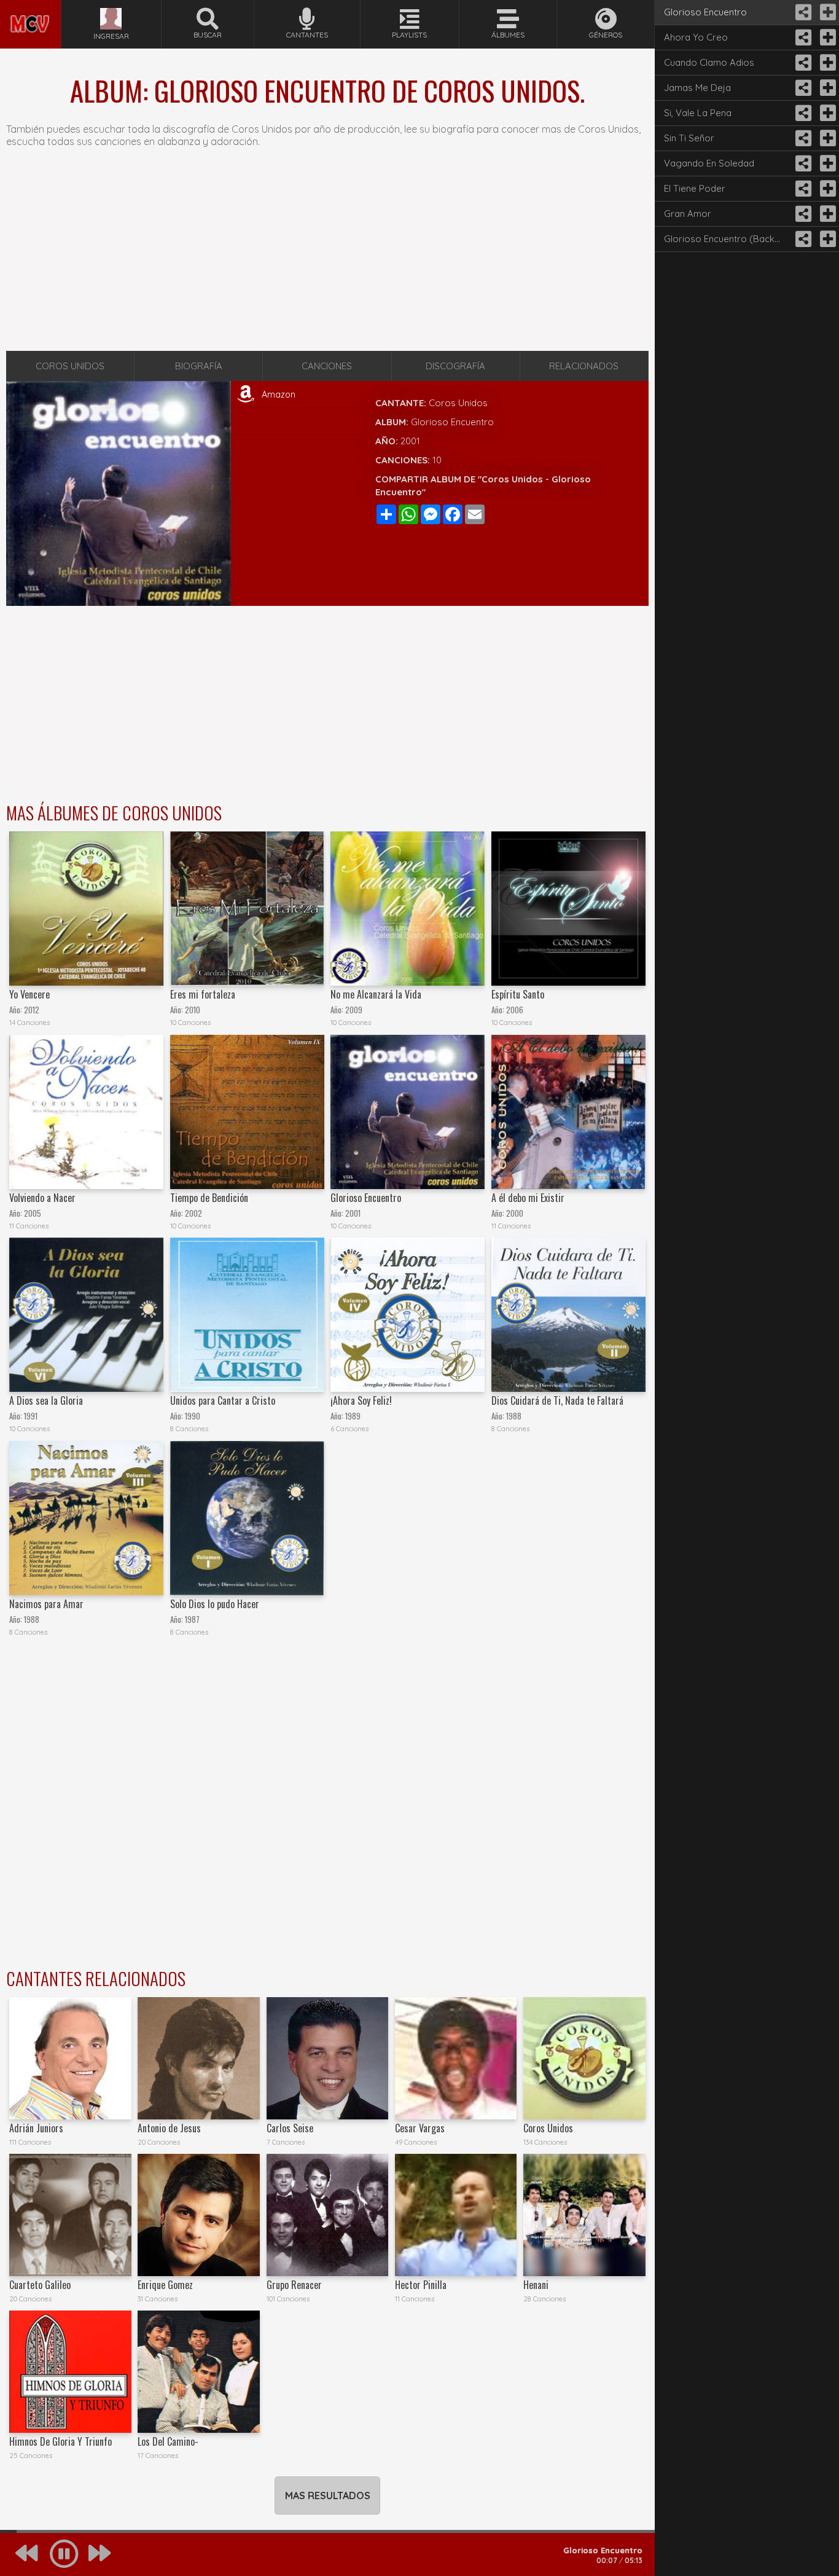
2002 (193, 1213)
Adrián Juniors (36, 2128)
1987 (192, 1620)
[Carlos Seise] (328, 2058)
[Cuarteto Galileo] (70, 2215)
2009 (354, 1010)
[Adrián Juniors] (70, 2058)
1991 (31, 1416)
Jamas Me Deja (697, 88)
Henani (536, 2285)
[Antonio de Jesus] (199, 2058)
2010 (193, 1010)
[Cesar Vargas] (456, 2058)
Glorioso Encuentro (366, 1198)
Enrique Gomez (165, 2285)
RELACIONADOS (584, 366)
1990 (193, 1416)
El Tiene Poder (695, 188)
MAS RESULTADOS (328, 2495)
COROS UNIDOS (70, 366)
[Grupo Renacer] (328, 2215)
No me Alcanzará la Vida (376, 994)
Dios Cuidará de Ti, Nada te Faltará (557, 1400)
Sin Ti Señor (689, 138)
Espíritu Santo (518, 994)
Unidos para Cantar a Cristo (223, 1400)
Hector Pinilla (421, 2285)
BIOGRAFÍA (199, 366)
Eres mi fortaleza (203, 994)
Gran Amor (688, 214)
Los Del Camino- (168, 2441)
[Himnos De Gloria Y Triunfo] (70, 2372)
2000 (515, 1213)
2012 (32, 1010)
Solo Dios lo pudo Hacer (215, 1604)
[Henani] (584, 2215)
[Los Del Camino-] (199, 2372)
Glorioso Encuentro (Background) (727, 239)
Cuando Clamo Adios (709, 62)
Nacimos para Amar (46, 1604)
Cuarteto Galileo (40, 2285)
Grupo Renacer (294, 2285)
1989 (353, 1416)
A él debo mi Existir (528, 1198)
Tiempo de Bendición (209, 1198)
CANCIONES (327, 366)
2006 (515, 1010)
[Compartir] (802, 12)
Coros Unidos (458, 403)
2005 (33, 1213)
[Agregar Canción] (827, 12)
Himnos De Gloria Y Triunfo (60, 2441)
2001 (410, 441)
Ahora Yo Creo (696, 37)
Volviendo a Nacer (42, 1198)
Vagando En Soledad (709, 163)
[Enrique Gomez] (199, 2215)
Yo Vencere (29, 994)
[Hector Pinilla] (456, 2215)
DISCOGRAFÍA (455, 366)
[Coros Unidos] (584, 2058)
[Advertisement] (327, 256)
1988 (514, 1416)
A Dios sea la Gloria (46, 1400)
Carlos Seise (290, 2128)
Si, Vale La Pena (698, 113)
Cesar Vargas (420, 2128)
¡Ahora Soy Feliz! (361, 1400)
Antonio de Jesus (169, 2128)
